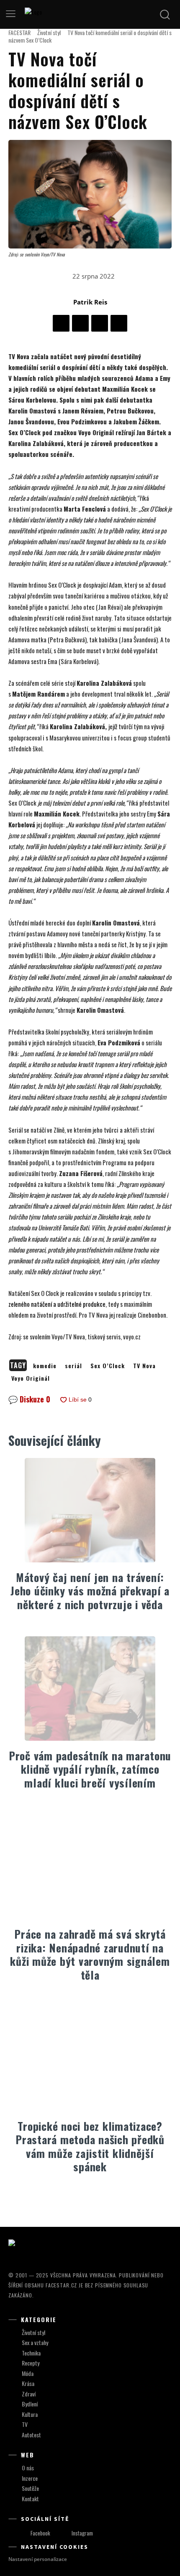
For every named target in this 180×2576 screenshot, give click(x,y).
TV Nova (144, 1365)
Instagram (82, 2533)
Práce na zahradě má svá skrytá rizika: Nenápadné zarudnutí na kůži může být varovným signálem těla (90, 1954)
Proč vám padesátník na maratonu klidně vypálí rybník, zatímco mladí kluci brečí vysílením (90, 1769)
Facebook (40, 2533)
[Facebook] (61, 323)
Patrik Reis (90, 302)
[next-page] (95, 2198)
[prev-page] (82, 2198)
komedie (45, 1365)
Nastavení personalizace (38, 2559)
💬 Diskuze (29, 1399)
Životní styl (49, 32)
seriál (73, 1365)
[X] (80, 323)
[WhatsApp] (119, 323)
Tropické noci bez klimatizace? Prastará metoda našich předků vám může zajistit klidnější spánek (90, 2146)
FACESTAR (19, 32)
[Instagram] (64, 2533)
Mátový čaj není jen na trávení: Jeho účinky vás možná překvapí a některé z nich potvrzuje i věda (90, 1591)
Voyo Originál (31, 1378)
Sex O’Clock (108, 1365)
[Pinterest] (100, 323)
